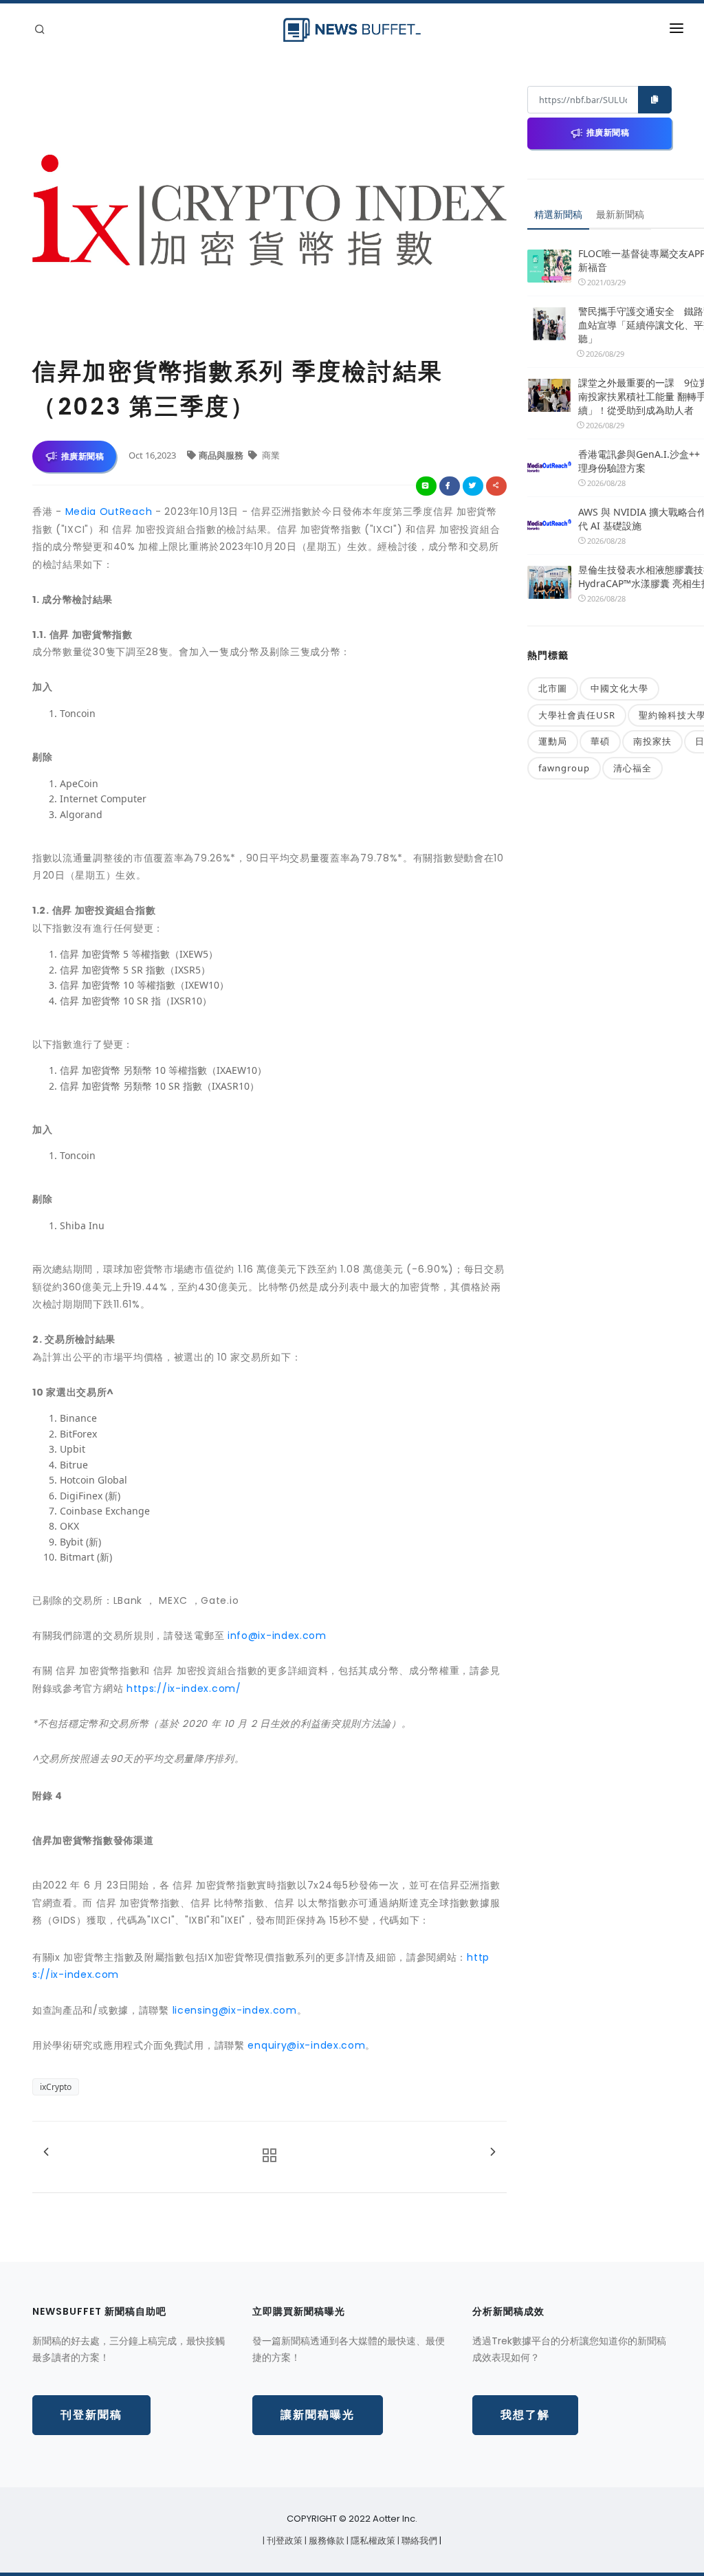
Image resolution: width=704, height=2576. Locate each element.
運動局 (553, 741)
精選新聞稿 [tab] (558, 214)
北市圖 (553, 688)
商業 (270, 455)
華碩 (600, 741)
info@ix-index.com (277, 1636)
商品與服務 (222, 455)
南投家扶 (652, 741)
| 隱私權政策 (372, 2541)
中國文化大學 (619, 688)
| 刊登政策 (284, 2541)
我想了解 (525, 2415)
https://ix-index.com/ (184, 1688)
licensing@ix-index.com (235, 2010)
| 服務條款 (326, 2541)
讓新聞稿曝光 (318, 2415)
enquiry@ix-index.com (306, 2045)
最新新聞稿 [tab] (620, 214)
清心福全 (632, 768)
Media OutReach (109, 511)
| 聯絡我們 (418, 2541)
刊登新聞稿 (91, 2415)
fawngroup (564, 768)
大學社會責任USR (577, 715)
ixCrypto (56, 2087)
